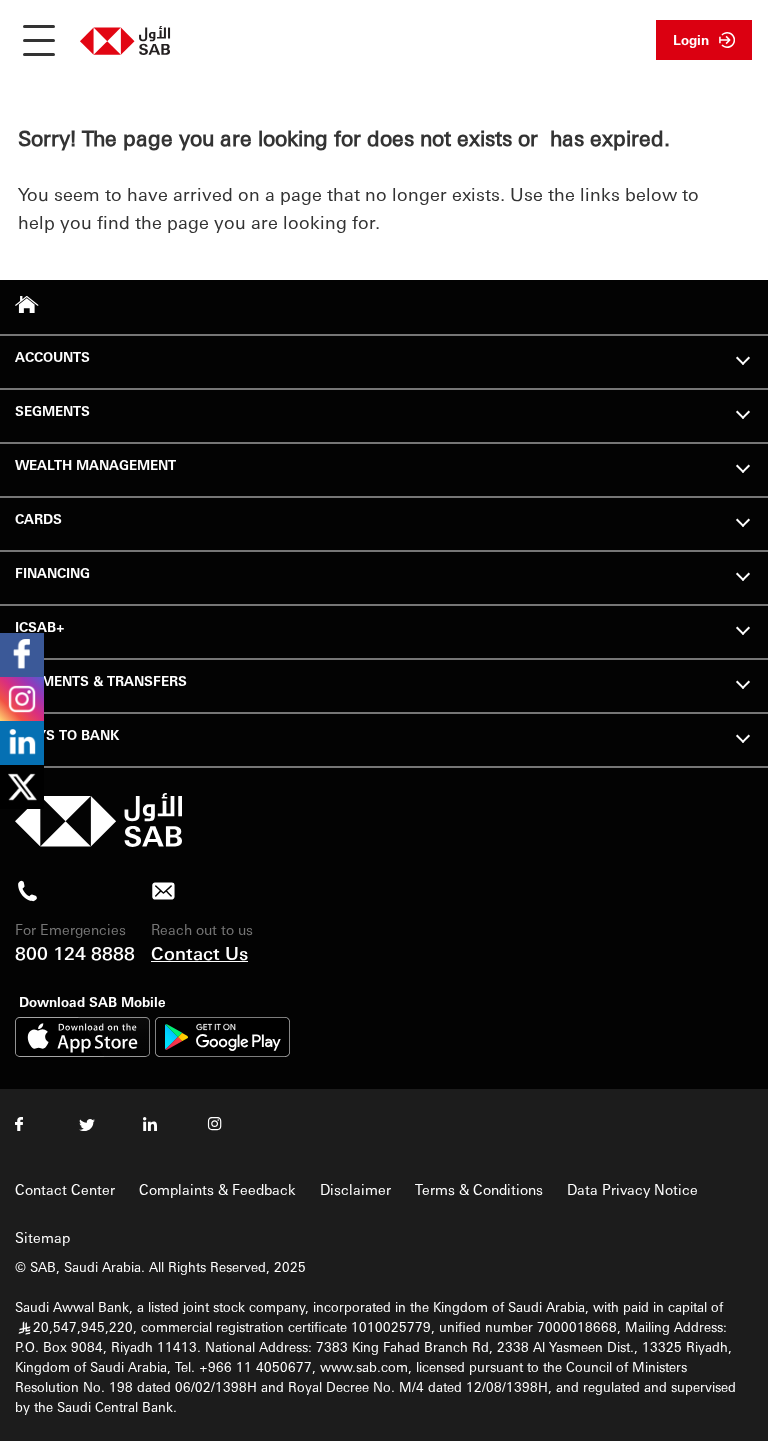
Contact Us (199, 952)
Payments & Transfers (101, 680)
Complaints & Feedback (217, 1189)
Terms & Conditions (479, 1189)
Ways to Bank (67, 734)
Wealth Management (95, 464)
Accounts (52, 356)
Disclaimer (355, 1189)
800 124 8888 (75, 952)
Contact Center (65, 1189)
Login (691, 39)
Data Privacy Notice (632, 1189)
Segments (52, 410)
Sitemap (42, 1237)
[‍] (98, 841)
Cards (38, 518)
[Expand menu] (743, 358)
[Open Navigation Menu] (39, 40)
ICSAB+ (40, 626)
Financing (52, 572)
